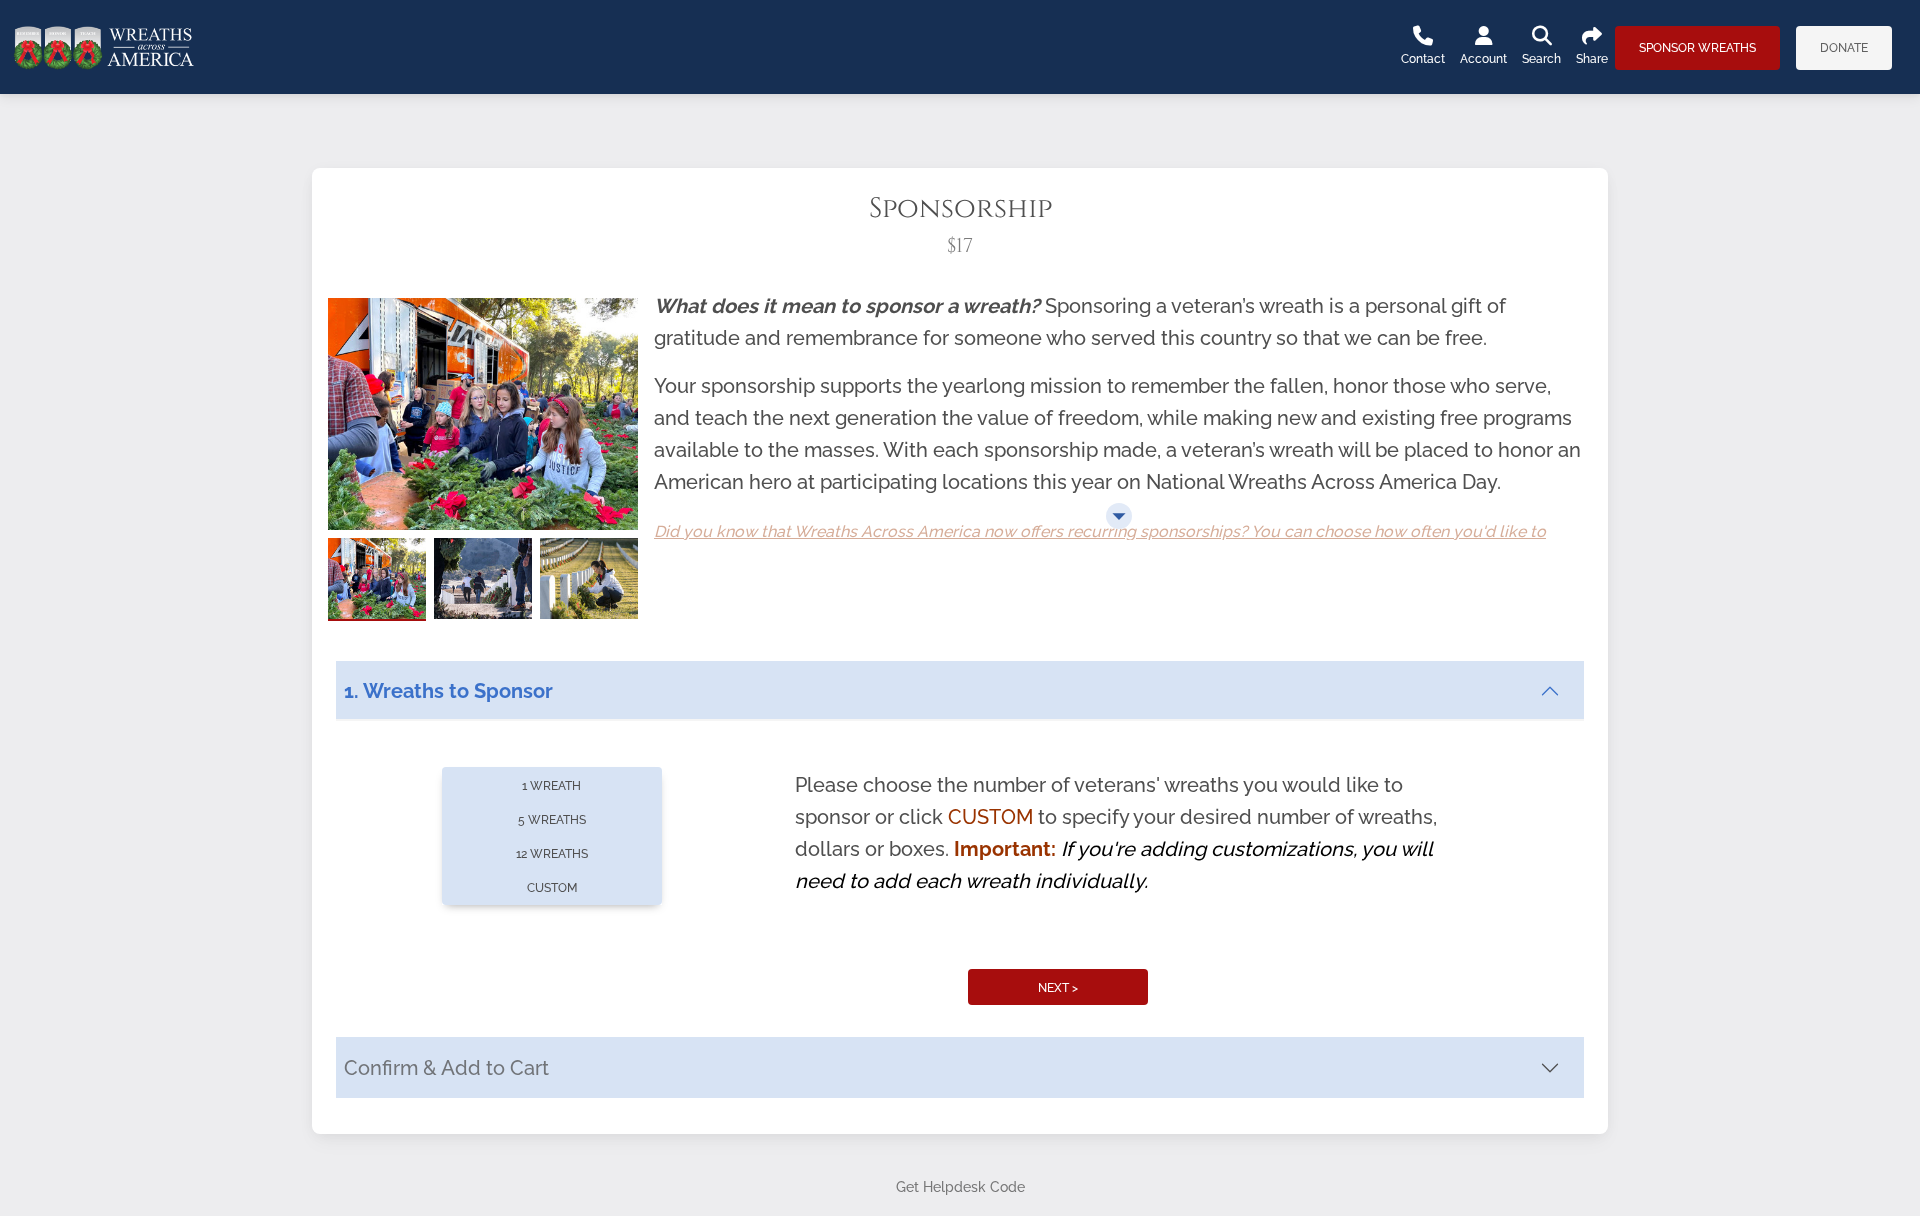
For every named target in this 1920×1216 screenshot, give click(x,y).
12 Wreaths (552, 854)
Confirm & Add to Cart (446, 1068)
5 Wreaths (552, 820)
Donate (1844, 48)
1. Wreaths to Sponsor (448, 691)
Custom (552, 888)
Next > (1058, 988)
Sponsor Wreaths (1697, 48)
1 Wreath (551, 786)
